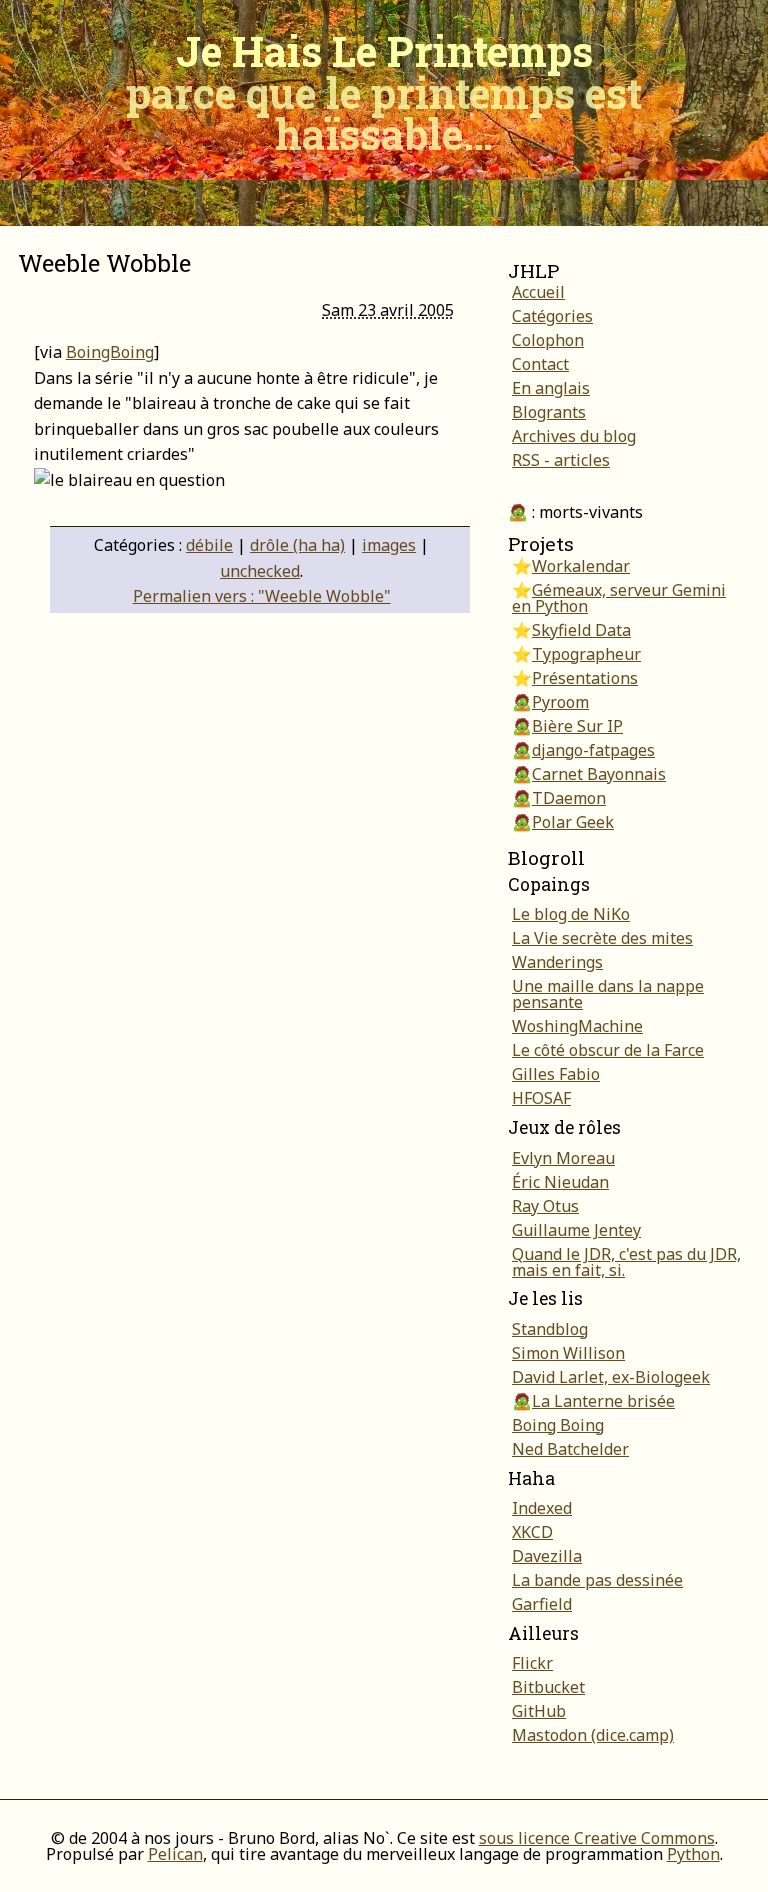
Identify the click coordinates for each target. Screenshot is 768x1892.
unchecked (260, 571)
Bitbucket (548, 1687)
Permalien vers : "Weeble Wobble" (262, 596)
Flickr (532, 1663)
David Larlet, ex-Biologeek (611, 1377)
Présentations (585, 678)
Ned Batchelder (570, 1449)
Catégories (552, 316)
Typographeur (586, 654)
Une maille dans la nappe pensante (608, 994)
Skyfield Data (581, 630)
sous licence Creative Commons (597, 1838)
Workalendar (581, 566)
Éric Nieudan (560, 1182)
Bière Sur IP (577, 726)
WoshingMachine (577, 1026)
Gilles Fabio (556, 1074)
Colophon (548, 340)
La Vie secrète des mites (602, 938)
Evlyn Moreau (563, 1158)
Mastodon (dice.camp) (593, 1735)
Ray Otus (545, 1206)
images (389, 545)
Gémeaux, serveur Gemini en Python (619, 598)
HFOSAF (541, 1098)
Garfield (542, 1604)
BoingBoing (110, 352)
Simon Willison (568, 1353)
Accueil (538, 292)
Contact (540, 364)
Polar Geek (573, 822)
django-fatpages (593, 750)
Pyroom (560, 702)
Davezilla (547, 1556)
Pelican (175, 1854)
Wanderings (557, 962)
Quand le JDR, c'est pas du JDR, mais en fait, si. (626, 1262)
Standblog (550, 1329)
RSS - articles (561, 460)
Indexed (542, 1508)
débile (209, 545)
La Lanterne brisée (603, 1401)
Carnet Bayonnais (599, 774)
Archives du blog (574, 436)
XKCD (532, 1532)
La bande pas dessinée (597, 1580)
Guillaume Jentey (576, 1230)
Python (693, 1854)
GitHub (539, 1711)
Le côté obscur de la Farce (608, 1050)
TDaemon (569, 798)
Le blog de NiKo (571, 914)
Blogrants (549, 412)
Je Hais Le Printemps (384, 92)
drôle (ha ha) (297, 545)
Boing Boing (558, 1425)
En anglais (551, 388)
